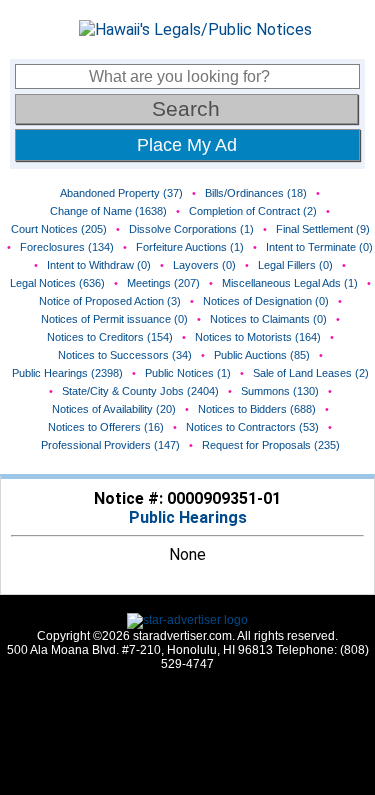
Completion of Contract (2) (253, 211)
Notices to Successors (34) (125, 355)
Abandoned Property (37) (121, 193)
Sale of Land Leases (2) (311, 373)
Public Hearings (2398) (67, 373)
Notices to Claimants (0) (268, 319)
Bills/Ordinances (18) (256, 193)
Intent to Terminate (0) (319, 247)
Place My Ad (187, 145)
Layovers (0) (204, 265)
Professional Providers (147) (110, 445)
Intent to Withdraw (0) (99, 265)
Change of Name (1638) (108, 211)
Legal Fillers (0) (295, 265)
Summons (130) (280, 391)
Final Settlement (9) (323, 229)
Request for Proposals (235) (271, 445)
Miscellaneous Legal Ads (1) (290, 283)
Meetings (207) (163, 283)
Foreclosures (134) (67, 247)
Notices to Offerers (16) (106, 427)
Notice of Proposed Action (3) (110, 301)
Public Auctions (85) (262, 355)
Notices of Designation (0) (266, 301)
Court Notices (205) (59, 229)
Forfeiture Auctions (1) (190, 247)
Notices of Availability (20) (114, 409)
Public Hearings (188, 517)
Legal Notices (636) (57, 283)
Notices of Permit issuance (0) (114, 319)
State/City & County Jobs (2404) (140, 391)
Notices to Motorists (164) (258, 337)
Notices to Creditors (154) (110, 337)
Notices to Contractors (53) (252, 427)
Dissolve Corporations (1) (191, 229)
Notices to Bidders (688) (257, 409)
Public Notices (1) (188, 373)
